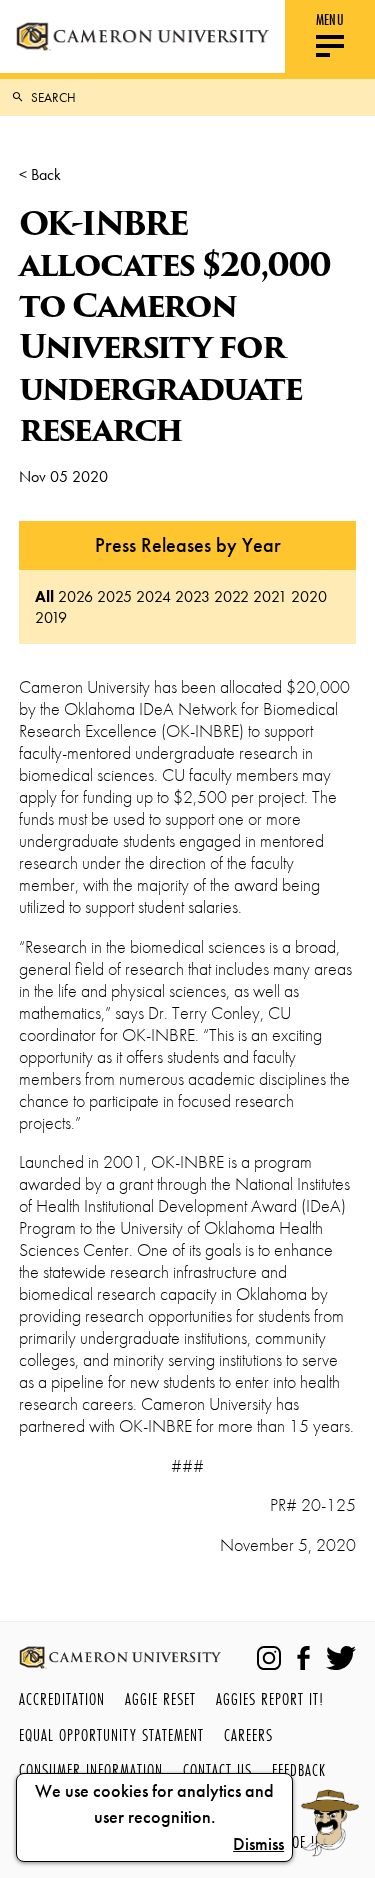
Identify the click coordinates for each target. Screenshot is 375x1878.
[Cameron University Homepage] (142, 36)
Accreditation (62, 1698)
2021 (270, 596)
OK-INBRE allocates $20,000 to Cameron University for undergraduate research (174, 326)
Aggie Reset (160, 1698)
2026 (75, 596)
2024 (153, 596)
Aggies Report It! (270, 1698)
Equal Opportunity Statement (111, 1734)
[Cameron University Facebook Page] (303, 1658)
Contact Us (217, 1769)
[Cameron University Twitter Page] (341, 1658)
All (44, 596)
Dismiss (258, 1844)
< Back (40, 174)
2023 (192, 596)
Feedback (299, 1769)
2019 (51, 617)
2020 (309, 596)
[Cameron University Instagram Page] (269, 1658)
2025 (114, 596)
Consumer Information (91, 1769)
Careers (248, 1734)
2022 (231, 596)
